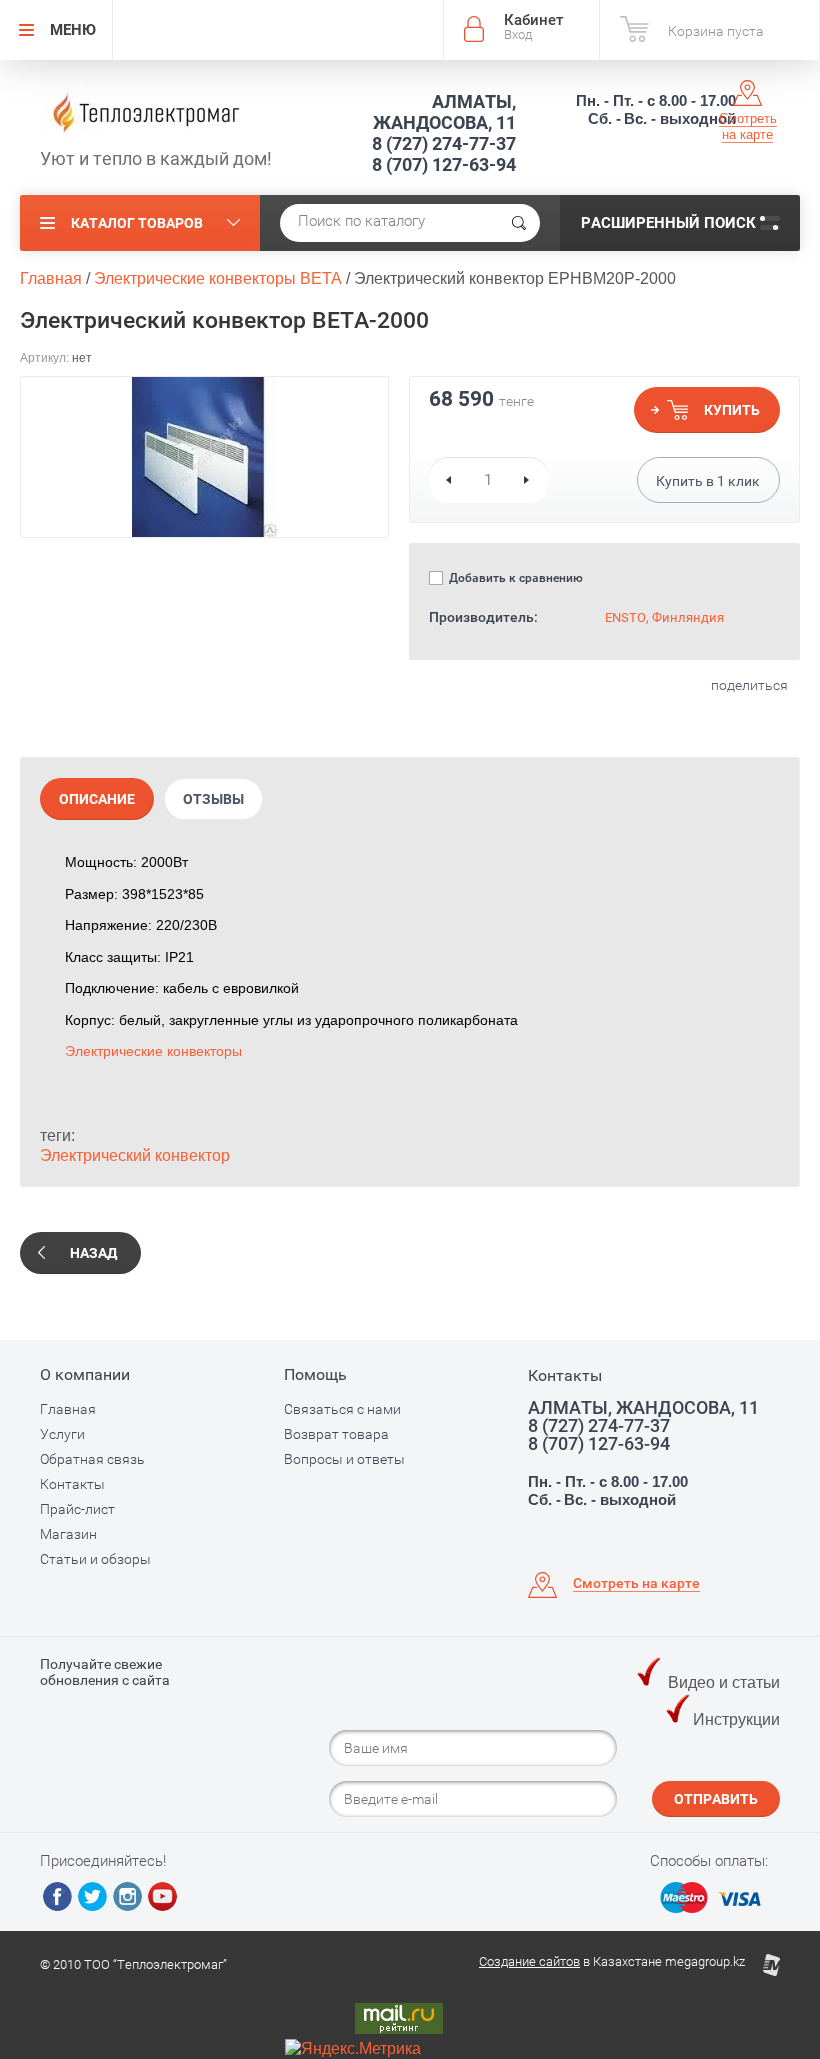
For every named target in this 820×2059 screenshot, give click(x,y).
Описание (97, 799)
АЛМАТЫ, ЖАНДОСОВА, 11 (444, 112)
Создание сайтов (529, 1961)
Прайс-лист (77, 1509)
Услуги (62, 1434)
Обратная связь (92, 1459)
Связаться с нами (342, 1409)
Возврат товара (336, 1434)
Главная (68, 1409)
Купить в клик (708, 481)
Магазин (68, 1534)
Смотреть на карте (748, 126)
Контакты (72, 1484)
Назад (93, 1253)
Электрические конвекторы (153, 1051)
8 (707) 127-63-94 (444, 164)
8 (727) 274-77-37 (444, 143)
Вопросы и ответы (344, 1459)
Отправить (716, 1799)
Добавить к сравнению (514, 578)
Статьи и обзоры (95, 1559)
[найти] (519, 223)
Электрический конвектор (135, 1155)
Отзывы (213, 799)
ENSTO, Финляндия (664, 617)
